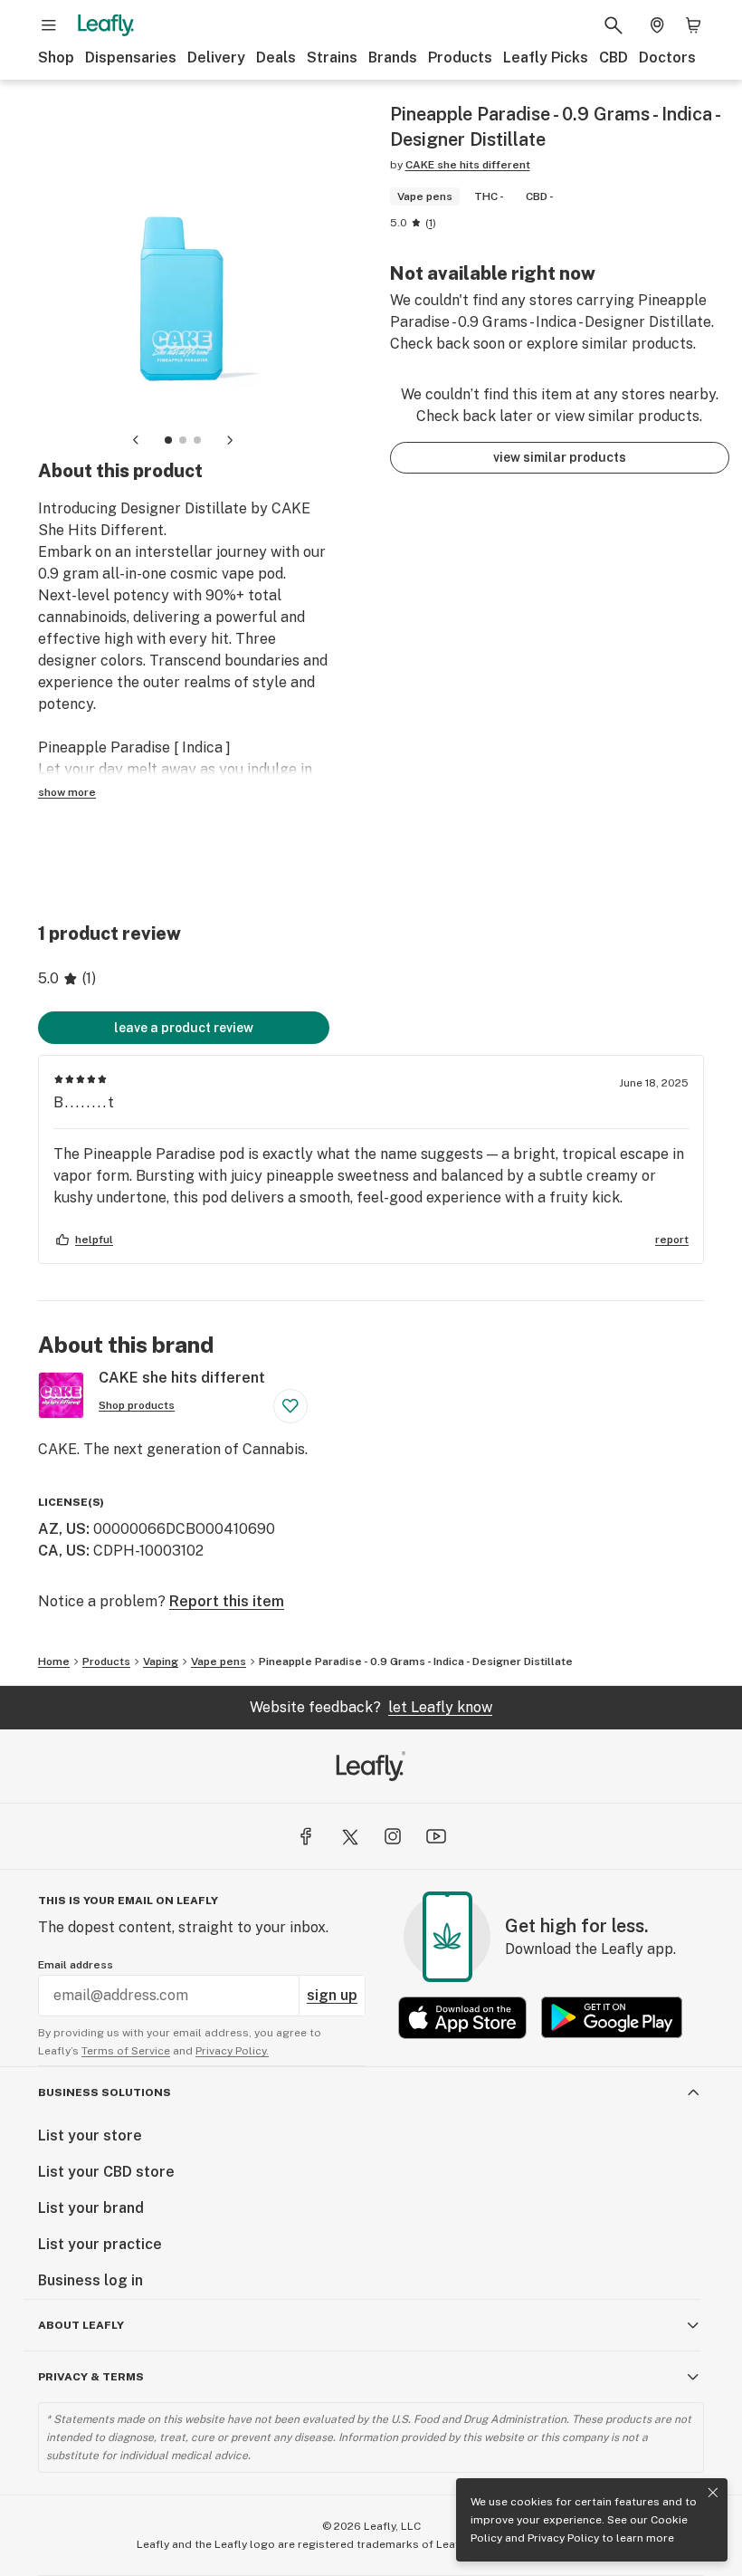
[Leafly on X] (349, 1836)
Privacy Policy (563, 2538)
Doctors (667, 57)
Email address (76, 1965)
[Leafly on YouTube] (436, 1836)
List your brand (91, 2208)
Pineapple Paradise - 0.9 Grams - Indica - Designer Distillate (416, 1661)
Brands (393, 57)
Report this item (227, 1601)
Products (460, 57)
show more (67, 792)
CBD (614, 57)
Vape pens (219, 1661)
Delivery (216, 57)
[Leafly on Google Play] (612, 2018)
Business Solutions (105, 2092)
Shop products (137, 1405)
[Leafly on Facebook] (306, 1836)
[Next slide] (230, 440)
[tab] (168, 440)
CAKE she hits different (468, 165)
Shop (56, 57)
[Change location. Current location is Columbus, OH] (657, 25)
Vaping (161, 1661)
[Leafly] (106, 25)
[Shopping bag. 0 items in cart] (693, 25)
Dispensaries (131, 57)
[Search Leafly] (614, 25)
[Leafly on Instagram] (393, 1836)
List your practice (100, 2244)
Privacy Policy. (232, 2051)
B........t (85, 1102)
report (672, 1240)
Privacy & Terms (91, 2377)
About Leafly (81, 2325)
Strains (332, 57)
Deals (276, 57)
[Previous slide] (136, 440)
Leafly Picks (546, 57)
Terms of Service (126, 2051)
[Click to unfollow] (290, 1406)
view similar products (560, 457)
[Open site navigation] (49, 25)
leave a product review (184, 1028)
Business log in (90, 2280)
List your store (90, 2135)
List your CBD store (106, 2172)
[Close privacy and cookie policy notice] (713, 2493)
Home (54, 1661)
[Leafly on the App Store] (462, 2018)
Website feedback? (371, 1707)
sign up (332, 1995)
